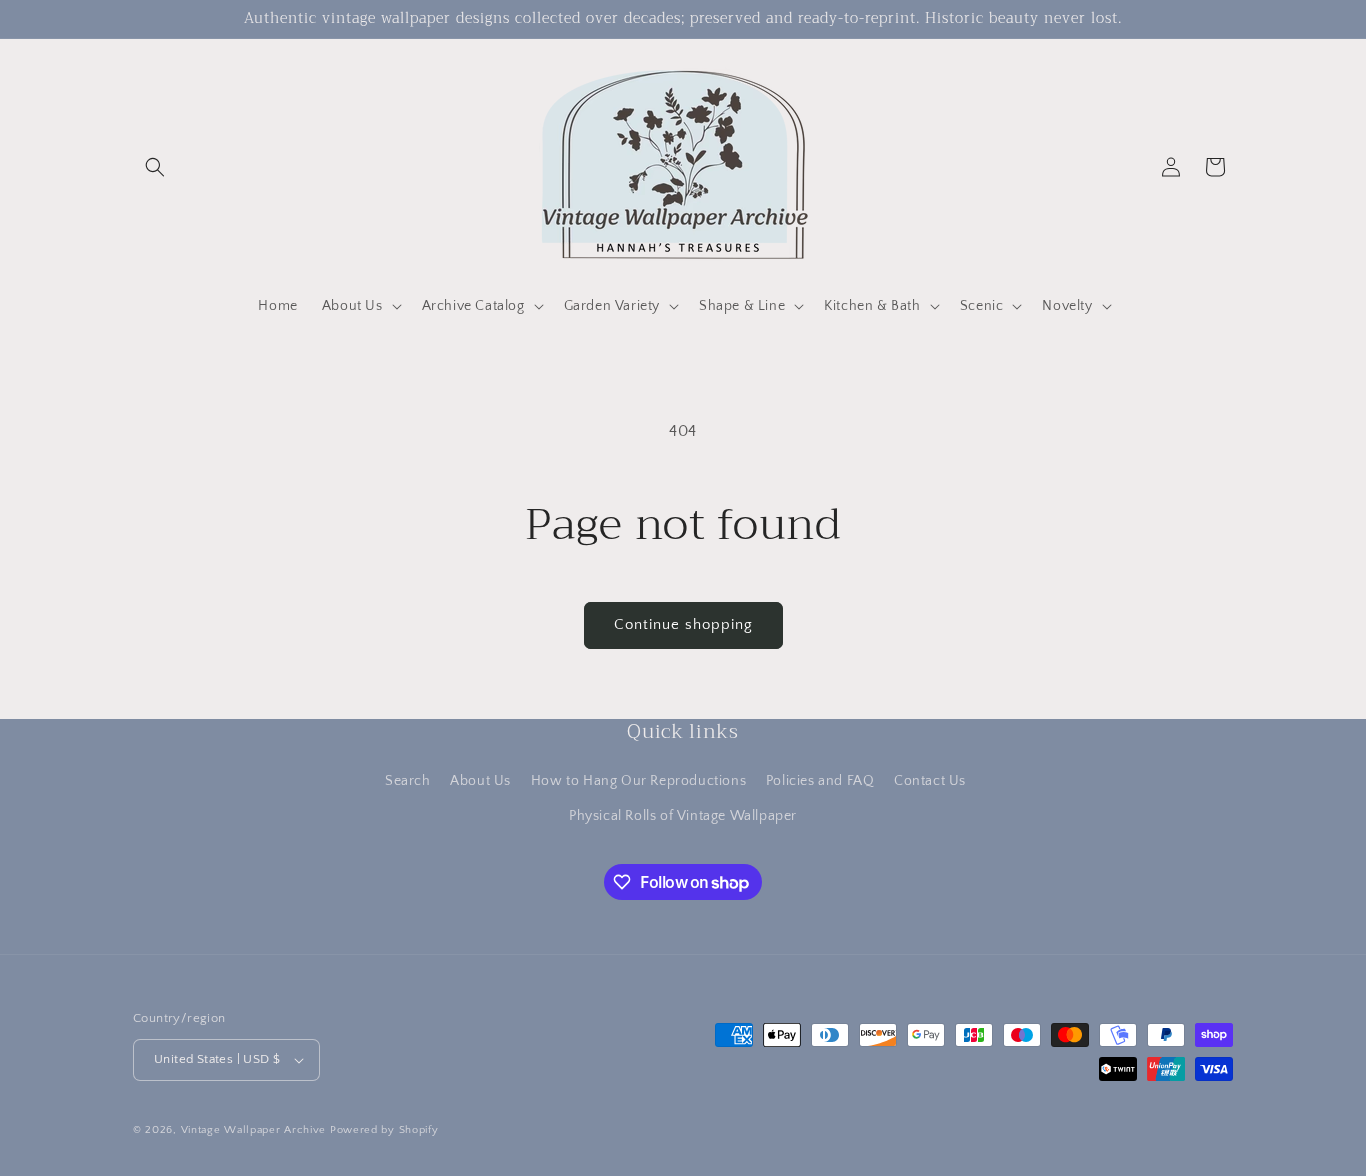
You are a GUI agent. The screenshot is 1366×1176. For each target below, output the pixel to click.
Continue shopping (683, 624)
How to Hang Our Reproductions (638, 781)
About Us (480, 781)
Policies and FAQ (820, 781)
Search (408, 781)
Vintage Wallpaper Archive (254, 1130)
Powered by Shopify (384, 1130)
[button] (155, 167)
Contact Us (930, 781)
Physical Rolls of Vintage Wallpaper (683, 816)
